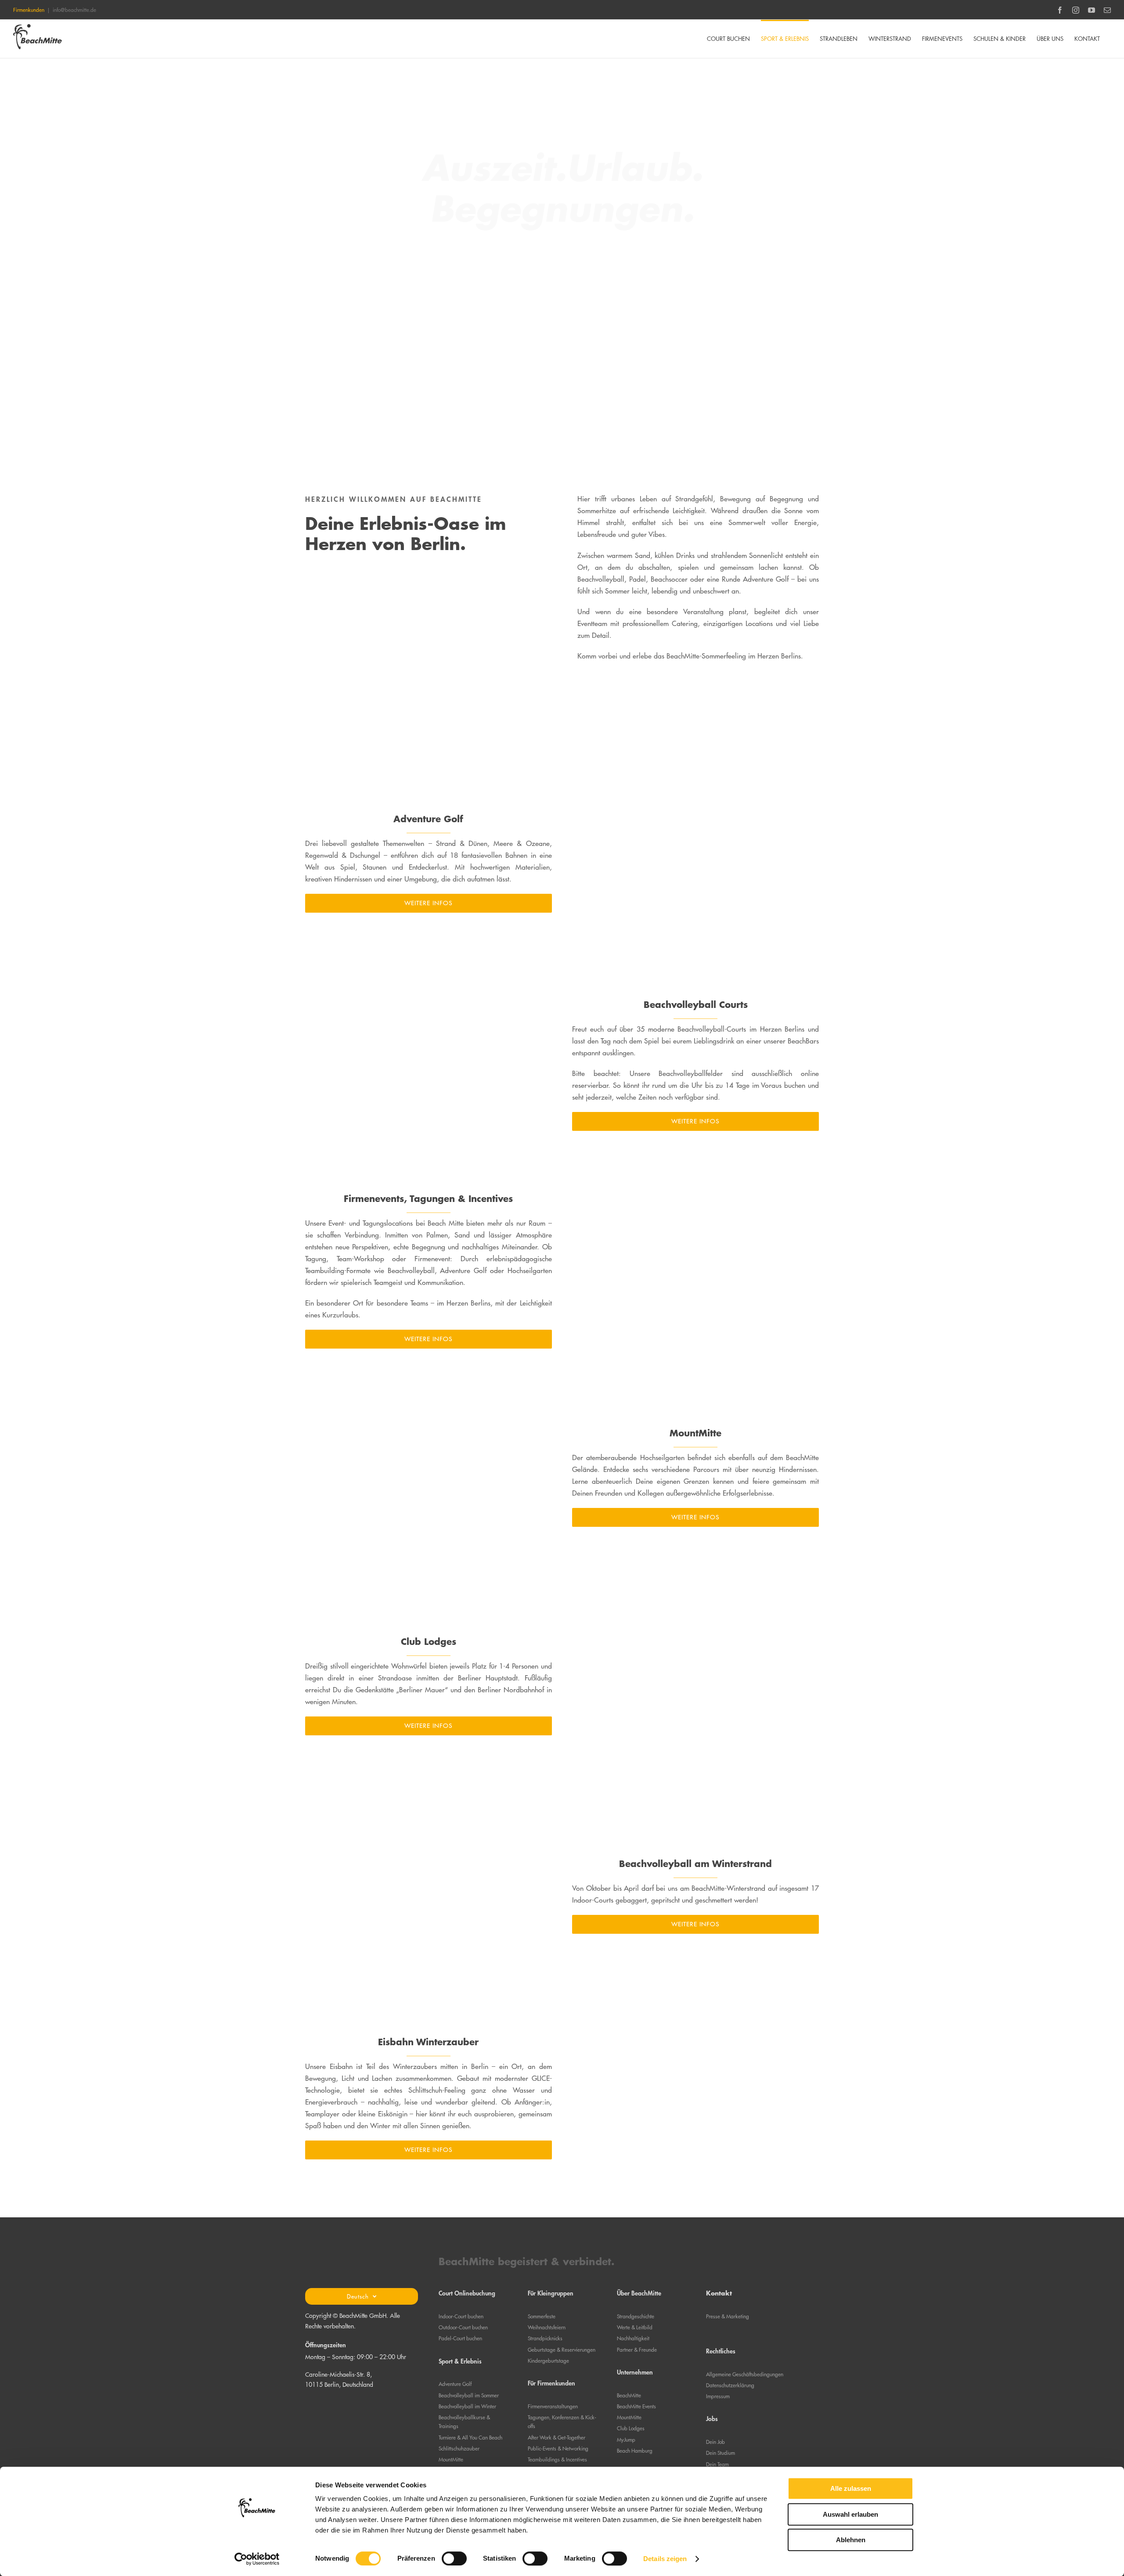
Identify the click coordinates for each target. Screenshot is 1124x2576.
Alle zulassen (851, 2488)
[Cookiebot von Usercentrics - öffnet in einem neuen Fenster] (257, 2559)
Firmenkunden (29, 10)
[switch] (454, 2558)
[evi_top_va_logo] (362, 2400)
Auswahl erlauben (850, 2514)
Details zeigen (665, 2559)
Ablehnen (851, 2540)
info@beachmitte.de (74, 10)
